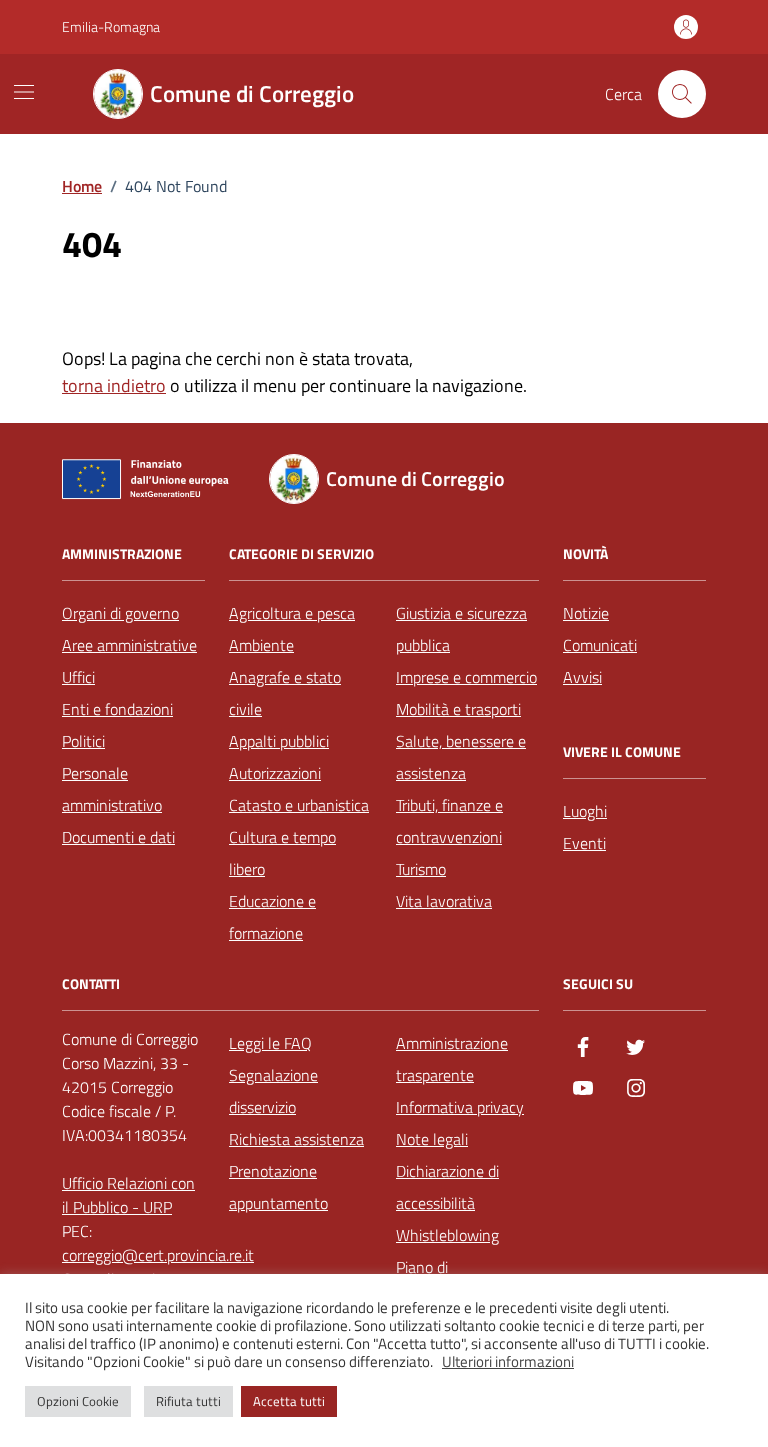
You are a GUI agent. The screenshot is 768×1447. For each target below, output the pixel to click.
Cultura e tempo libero (282, 853)
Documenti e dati (118, 837)
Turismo (421, 869)
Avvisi (582, 677)
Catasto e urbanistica (299, 805)
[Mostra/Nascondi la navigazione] (24, 92)
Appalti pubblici (279, 741)
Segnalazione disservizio (273, 1091)
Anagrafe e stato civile (285, 693)
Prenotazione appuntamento (278, 1187)
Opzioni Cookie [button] (78, 1401)
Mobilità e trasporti (458, 709)
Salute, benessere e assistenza (461, 757)
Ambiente (261, 645)
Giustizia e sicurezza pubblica (461, 629)
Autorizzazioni (275, 773)
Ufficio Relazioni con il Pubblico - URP (128, 1195)
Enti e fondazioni (117, 709)
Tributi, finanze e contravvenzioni (449, 821)
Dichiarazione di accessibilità (447, 1187)
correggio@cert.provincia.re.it (158, 1255)
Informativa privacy (460, 1107)
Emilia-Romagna (111, 26)
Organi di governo (120, 613)
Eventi (584, 843)
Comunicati (600, 645)
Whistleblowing (447, 1235)
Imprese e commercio (466, 677)
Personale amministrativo (112, 789)
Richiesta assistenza (296, 1139)
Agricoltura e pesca (292, 613)
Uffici (78, 677)
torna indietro (114, 385)
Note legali (432, 1139)
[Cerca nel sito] (682, 94)
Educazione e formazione (272, 917)
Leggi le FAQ (270, 1043)
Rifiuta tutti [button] (188, 1401)
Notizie (586, 613)
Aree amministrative (129, 645)
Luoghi (585, 811)
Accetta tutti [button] (289, 1401)
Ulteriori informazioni (508, 1362)
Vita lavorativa (444, 901)
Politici (83, 741)
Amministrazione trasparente (452, 1059)
